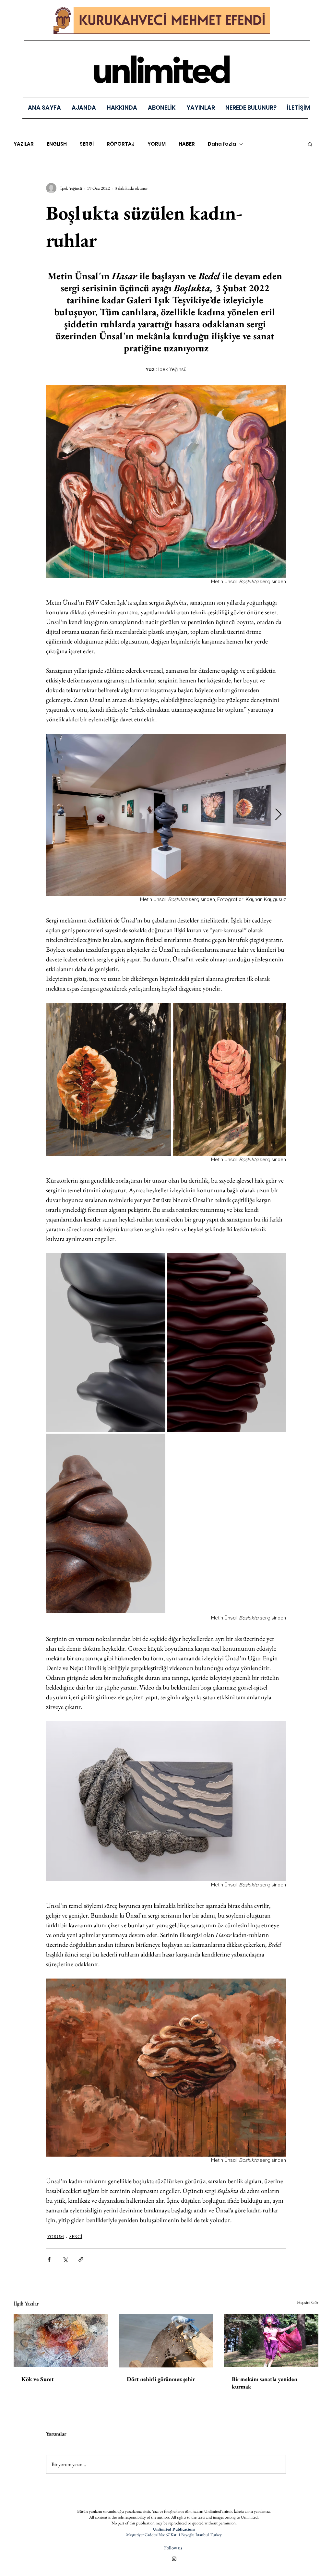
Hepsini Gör (308, 2302)
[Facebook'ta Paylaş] (49, 2259)
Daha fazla (222, 144)
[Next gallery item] (278, 815)
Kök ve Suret (38, 2379)
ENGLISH (57, 144)
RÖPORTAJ (121, 144)
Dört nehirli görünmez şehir (161, 2379)
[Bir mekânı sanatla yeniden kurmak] (271, 2341)
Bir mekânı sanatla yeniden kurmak (265, 2383)
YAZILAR (24, 144)
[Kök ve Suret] (61, 2341)
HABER (187, 144)
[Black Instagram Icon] (174, 2559)
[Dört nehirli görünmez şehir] (166, 2341)
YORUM (157, 144)
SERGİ (87, 144)
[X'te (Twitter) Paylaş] (65, 2259)
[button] (201, 108)
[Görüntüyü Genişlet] (166, 815)
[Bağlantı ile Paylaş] (81, 2259)
